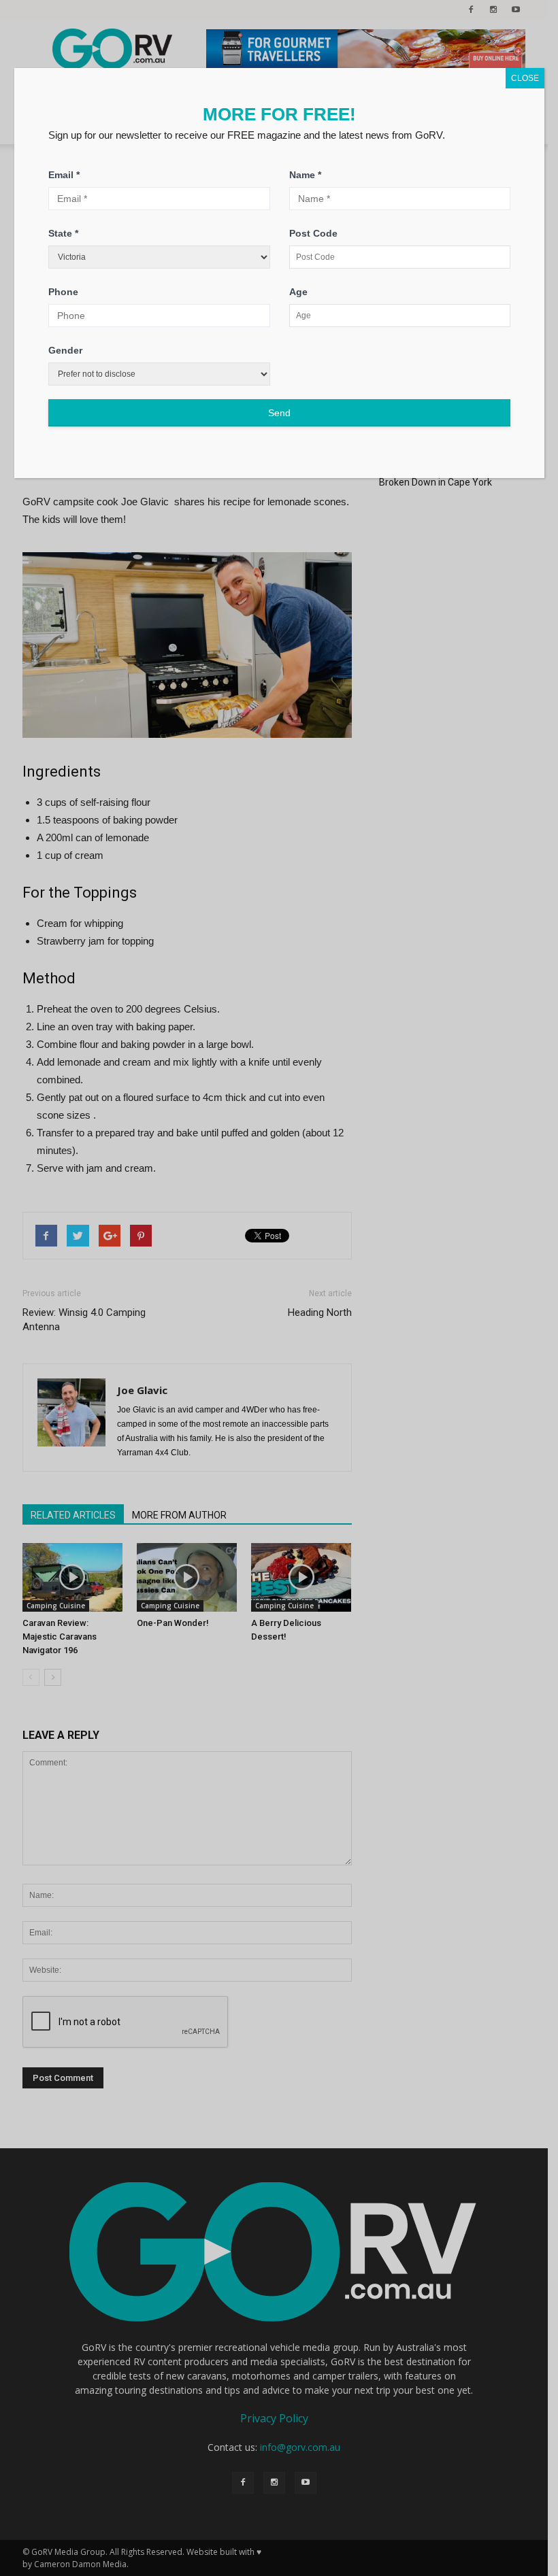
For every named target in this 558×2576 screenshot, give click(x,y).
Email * (64, 175)
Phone (63, 292)
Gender (65, 350)
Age (298, 292)
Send (279, 413)
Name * (305, 175)
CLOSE (525, 78)
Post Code (313, 233)
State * (63, 233)
